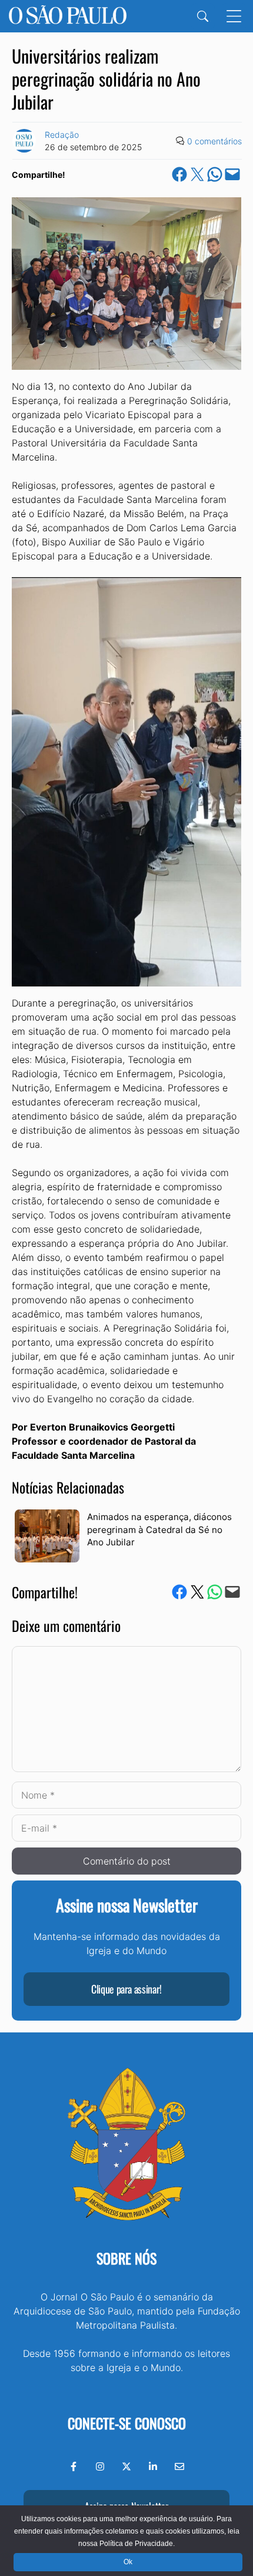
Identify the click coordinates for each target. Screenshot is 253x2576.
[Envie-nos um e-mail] (179, 2466)
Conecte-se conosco (127, 2423)
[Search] (203, 16)
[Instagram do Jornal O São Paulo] (100, 2466)
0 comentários (214, 141)
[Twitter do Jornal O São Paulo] (126, 2466)
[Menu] (234, 16)
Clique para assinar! (126, 1989)
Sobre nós (126, 2258)
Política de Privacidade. (137, 2544)
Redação (62, 135)
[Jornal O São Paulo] (68, 16)
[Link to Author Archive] (24, 141)
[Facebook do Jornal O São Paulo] (74, 2466)
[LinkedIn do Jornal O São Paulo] (153, 2466)
